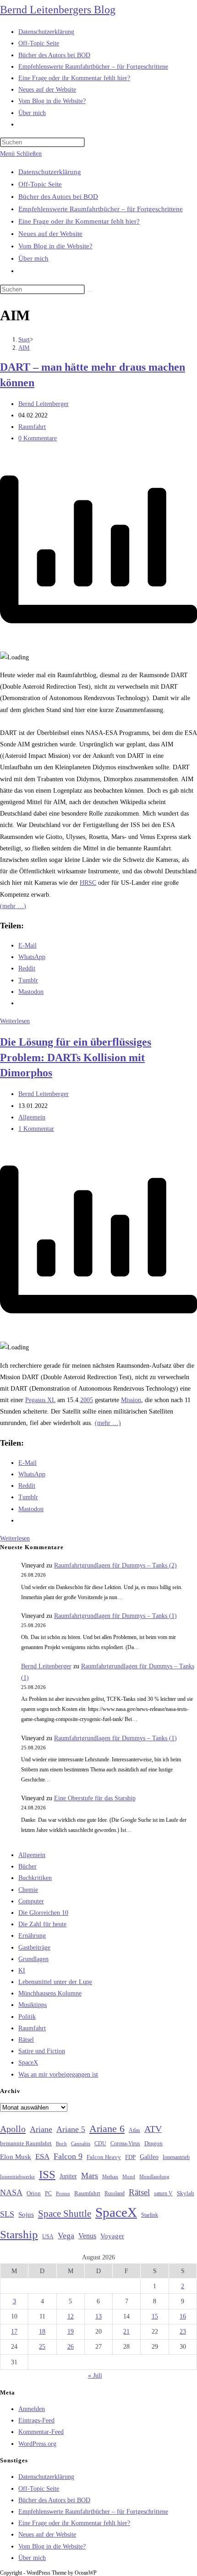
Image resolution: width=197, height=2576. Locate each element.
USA (48, 2237)
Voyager (112, 2236)
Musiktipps (33, 2005)
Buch (61, 2143)
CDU (100, 2143)
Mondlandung (154, 2177)
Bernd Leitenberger (44, 404)
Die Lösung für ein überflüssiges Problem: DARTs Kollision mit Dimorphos (76, 1057)
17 (14, 2332)
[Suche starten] (90, 291)
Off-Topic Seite (40, 184)
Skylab (186, 2193)
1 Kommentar (36, 1129)
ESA (42, 2157)
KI (22, 1970)
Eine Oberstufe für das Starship (95, 1798)
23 (183, 2332)
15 (155, 2316)
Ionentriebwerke (17, 2176)
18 (42, 2332)
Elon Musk (16, 2157)
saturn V (163, 2193)
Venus (87, 2236)
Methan (110, 2176)
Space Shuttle (65, 2214)
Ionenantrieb (176, 2157)
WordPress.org (37, 2444)
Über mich (33, 258)
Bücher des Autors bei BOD (58, 197)
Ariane (41, 2129)
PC (48, 2194)
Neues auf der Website (50, 234)
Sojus (26, 2214)
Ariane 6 (107, 2129)
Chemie (28, 1890)
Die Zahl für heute (42, 1924)
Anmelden (32, 2409)
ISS (47, 2174)
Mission (131, 1400)
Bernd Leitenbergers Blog (58, 10)
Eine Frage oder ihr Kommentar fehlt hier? (79, 221)
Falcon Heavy (104, 2157)
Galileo (149, 2157)
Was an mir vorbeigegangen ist (58, 2075)
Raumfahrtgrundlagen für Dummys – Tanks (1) (115, 1616)
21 (126, 2332)
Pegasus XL (40, 1400)
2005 (87, 1400)
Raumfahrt (32, 427)
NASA (11, 2192)
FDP (130, 2157)
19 (71, 2332)
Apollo (13, 2129)
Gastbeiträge (34, 1948)
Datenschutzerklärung (50, 172)
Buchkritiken (35, 1878)
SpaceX (28, 2063)
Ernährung (32, 1936)
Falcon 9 (68, 2156)
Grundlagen (33, 1959)
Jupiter (68, 2176)
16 (183, 2316)
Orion (34, 2193)
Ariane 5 (71, 2129)
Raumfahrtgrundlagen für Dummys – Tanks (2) (115, 1565)
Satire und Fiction (42, 2051)
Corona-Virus (125, 2144)
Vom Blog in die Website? (55, 246)
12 (71, 2316)
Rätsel (26, 2040)
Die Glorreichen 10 (43, 1913)
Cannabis (81, 2143)
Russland (115, 2193)
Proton (63, 2194)
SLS (7, 2214)
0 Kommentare (38, 438)
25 (42, 2347)
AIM (24, 348)
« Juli (95, 2376)
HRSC (88, 883)
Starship (19, 2234)
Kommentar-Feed (41, 2432)
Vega (66, 2236)
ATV (153, 2129)
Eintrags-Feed (36, 2420)
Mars (90, 2176)
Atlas (134, 2130)
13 (98, 2316)
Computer (31, 1901)
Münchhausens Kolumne (50, 1993)
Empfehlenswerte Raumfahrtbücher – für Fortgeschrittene (101, 209)
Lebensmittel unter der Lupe (55, 1982)
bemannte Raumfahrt (26, 2143)
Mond (129, 2176)
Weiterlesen (15, 1021)
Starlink (150, 2215)
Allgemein (32, 1117)
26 (71, 2347)
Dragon (153, 2143)
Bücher (27, 1866)
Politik (27, 2017)
